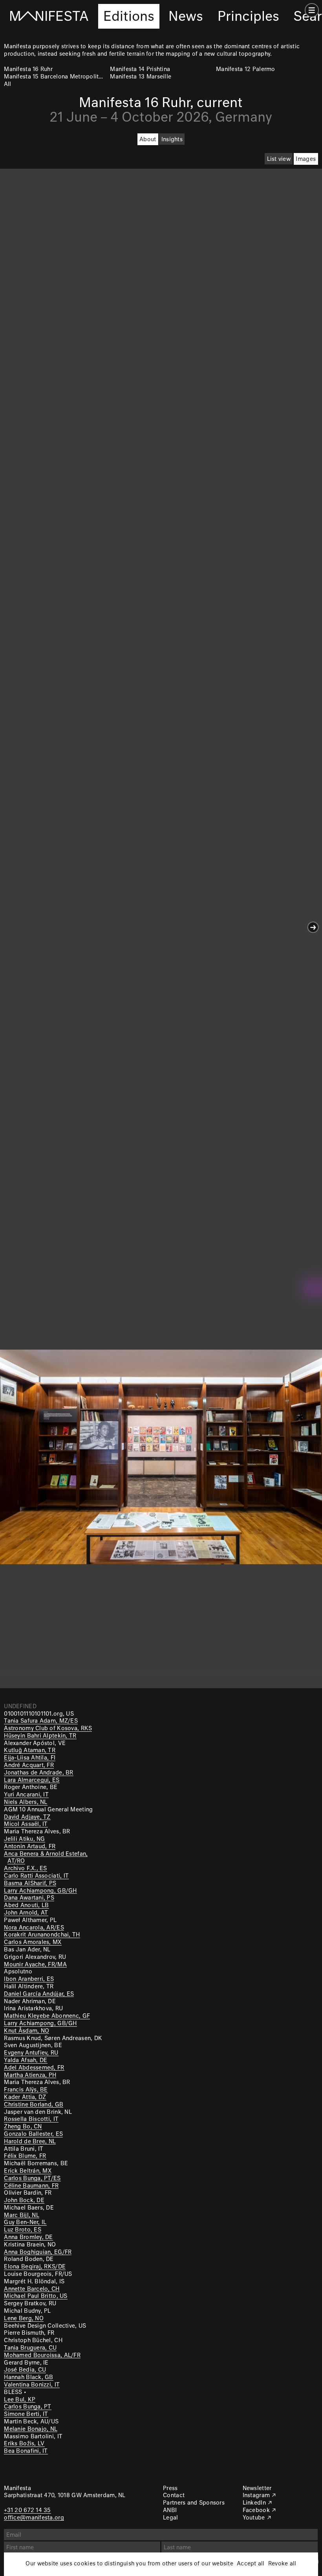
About (148, 140)
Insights (172, 140)
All (7, 84)
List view (279, 159)
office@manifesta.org (34, 2518)
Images (306, 159)
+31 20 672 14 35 (27, 2510)
